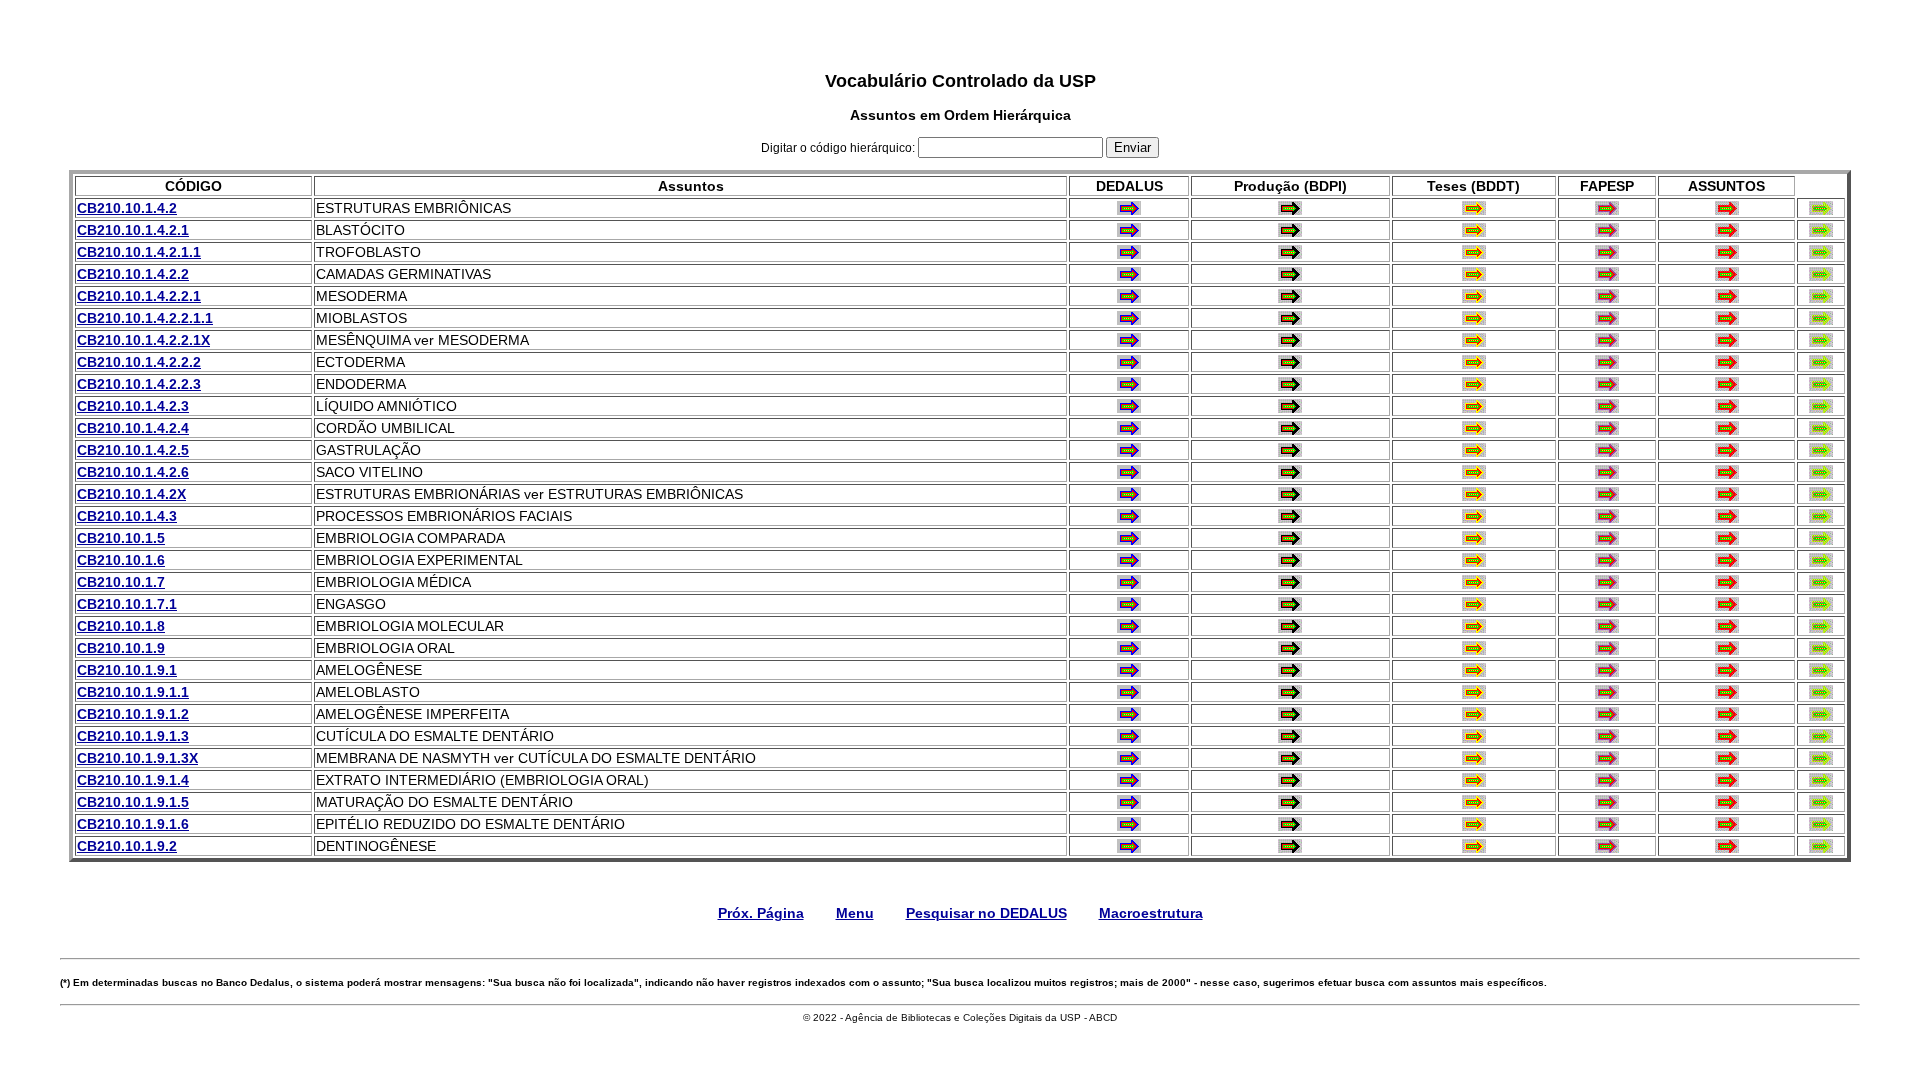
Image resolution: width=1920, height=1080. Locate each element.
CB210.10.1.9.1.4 (133, 780)
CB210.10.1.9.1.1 (133, 692)
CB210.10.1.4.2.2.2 (139, 362)
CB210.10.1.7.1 (127, 604)
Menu (855, 913)
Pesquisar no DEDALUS (986, 913)
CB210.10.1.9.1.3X (137, 758)
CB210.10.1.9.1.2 (133, 714)
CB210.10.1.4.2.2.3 (139, 384)
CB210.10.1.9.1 (127, 670)
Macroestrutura (1151, 913)
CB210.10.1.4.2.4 (133, 428)
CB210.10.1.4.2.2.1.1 (145, 318)
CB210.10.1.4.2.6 (133, 472)
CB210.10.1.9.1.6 (133, 824)
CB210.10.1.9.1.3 (133, 736)
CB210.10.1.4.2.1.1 (139, 252)
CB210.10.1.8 (121, 626)
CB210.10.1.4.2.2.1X (143, 340)
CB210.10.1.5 (121, 538)
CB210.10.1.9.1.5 (133, 802)
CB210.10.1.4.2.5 (133, 450)
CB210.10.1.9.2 (127, 846)
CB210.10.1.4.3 (127, 516)
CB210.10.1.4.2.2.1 (139, 296)
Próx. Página (761, 913)
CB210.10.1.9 (121, 648)
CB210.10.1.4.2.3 (133, 406)
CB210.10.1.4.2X (131, 494)
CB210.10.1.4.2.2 (133, 274)
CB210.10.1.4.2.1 (133, 230)
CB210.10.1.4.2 (127, 208)
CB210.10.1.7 (121, 582)
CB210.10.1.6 (121, 560)
